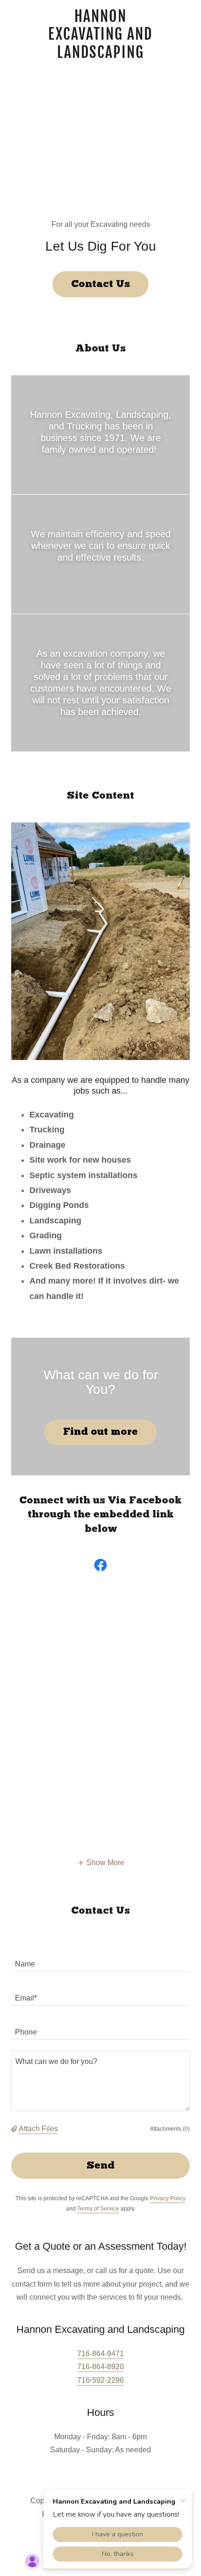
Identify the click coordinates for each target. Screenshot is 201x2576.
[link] (100, 34)
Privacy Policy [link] (168, 2198)
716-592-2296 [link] (100, 2380)
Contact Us (100, 284)
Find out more (100, 1432)
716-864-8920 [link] (100, 2367)
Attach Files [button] (38, 2129)
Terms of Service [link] (98, 2209)
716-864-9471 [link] (100, 2354)
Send (100, 2166)
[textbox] (100, 1960)
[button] (101, 1863)
